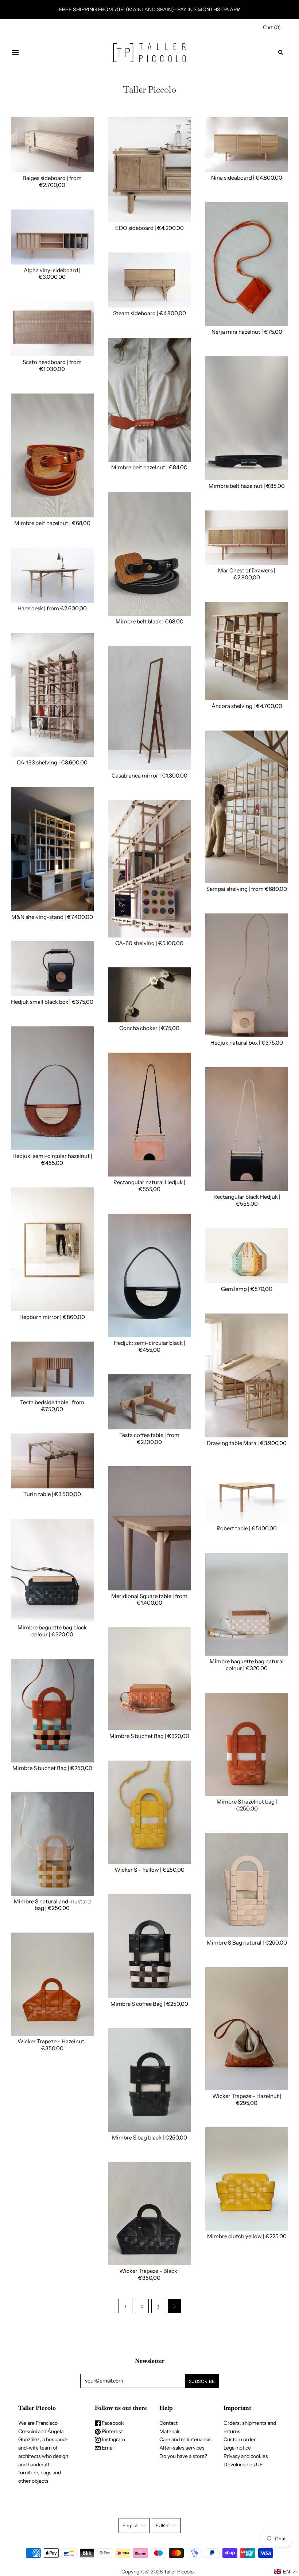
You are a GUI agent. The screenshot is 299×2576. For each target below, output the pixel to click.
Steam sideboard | (136, 313)
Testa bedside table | (46, 1402)
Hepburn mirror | (41, 1317)
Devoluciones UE (243, 2465)
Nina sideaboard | (233, 178)
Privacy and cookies (246, 2456)
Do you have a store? (183, 2456)
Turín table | (39, 1494)
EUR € (163, 2525)
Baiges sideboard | (46, 178)
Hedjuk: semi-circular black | (149, 1343)
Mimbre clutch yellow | (236, 2236)
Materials (170, 2431)
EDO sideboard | (136, 228)
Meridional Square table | (143, 1596)
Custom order (240, 2439)
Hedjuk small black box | (41, 1002)
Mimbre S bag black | (139, 2137)
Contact (168, 2423)
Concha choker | (140, 1028)
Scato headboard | (46, 362)
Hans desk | (32, 608)
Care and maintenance (185, 2439)
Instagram (113, 2439)
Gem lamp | (236, 1289)
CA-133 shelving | (39, 762)
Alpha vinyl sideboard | (52, 270)
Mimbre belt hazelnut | (140, 467)
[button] (286, 2572)
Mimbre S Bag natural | (236, 1943)
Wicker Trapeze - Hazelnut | (247, 2096)
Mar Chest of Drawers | (247, 570)
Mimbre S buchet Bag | (138, 1736)
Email (108, 2448)
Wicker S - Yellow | (139, 1870)
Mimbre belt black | (140, 621)
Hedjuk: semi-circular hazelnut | (52, 1156)
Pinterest (112, 2431)
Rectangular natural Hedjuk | (149, 1182)
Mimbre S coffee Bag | (138, 2004)
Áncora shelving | (234, 706)
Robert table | (234, 1528)
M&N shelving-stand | (39, 917)
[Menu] (15, 52)
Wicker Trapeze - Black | (149, 2271)
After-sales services (182, 2448)
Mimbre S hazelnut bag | (247, 1802)
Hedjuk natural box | (236, 1043)
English (131, 2525)
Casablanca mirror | (137, 776)
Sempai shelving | (229, 889)
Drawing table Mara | (233, 1443)
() (272, 27)
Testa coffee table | (143, 1435)
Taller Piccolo (179, 2572)
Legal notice (237, 2448)
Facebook (112, 2423)
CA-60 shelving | (137, 943)
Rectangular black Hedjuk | (247, 1197)
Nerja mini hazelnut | (238, 332)
